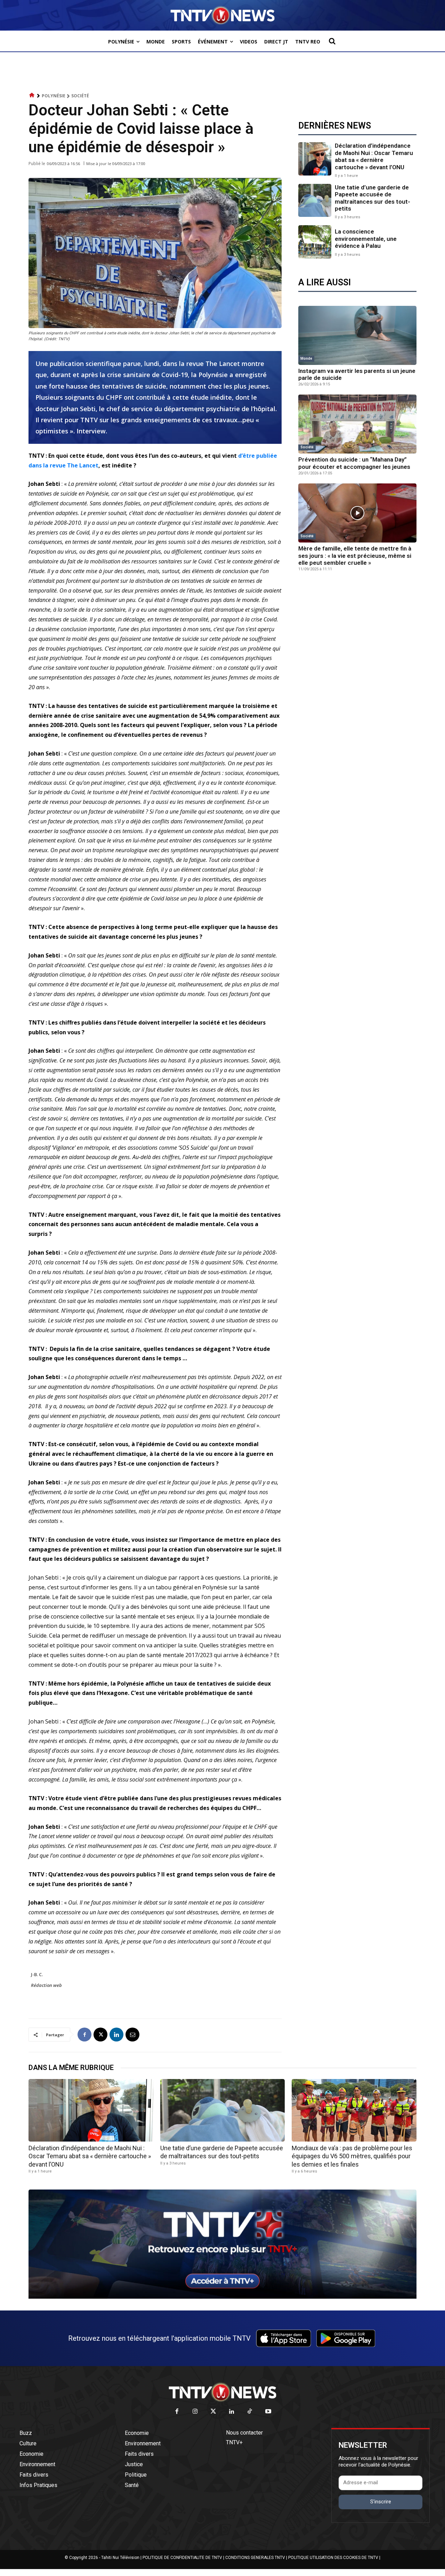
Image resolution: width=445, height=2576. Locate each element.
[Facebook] (84, 2035)
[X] (100, 2035)
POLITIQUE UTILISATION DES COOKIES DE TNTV (333, 2558)
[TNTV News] (222, 2392)
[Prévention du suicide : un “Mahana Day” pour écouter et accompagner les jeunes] (357, 424)
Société (80, 96)
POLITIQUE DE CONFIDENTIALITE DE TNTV (182, 2558)
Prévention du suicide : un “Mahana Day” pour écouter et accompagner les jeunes (354, 463)
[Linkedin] (116, 2035)
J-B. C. (37, 1974)
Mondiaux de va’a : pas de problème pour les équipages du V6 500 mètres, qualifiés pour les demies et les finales (352, 2156)
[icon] (32, 95)
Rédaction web (46, 1985)
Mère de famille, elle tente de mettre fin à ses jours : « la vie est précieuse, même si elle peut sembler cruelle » (355, 556)
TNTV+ (234, 2442)
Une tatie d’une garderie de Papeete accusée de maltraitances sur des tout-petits (373, 198)
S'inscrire (381, 2502)
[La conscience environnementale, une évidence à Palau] (315, 242)
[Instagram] (195, 2412)
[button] (332, 41)
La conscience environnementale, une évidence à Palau (366, 239)
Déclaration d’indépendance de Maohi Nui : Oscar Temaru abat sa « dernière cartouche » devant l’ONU (374, 156)
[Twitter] (214, 2412)
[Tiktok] (250, 2412)
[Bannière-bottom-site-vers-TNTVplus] (222, 2297)
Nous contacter (244, 2433)
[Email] (132, 2035)
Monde (306, 358)
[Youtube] (268, 2412)
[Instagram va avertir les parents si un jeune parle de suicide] (357, 335)
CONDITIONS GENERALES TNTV (255, 2558)
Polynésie (54, 96)
